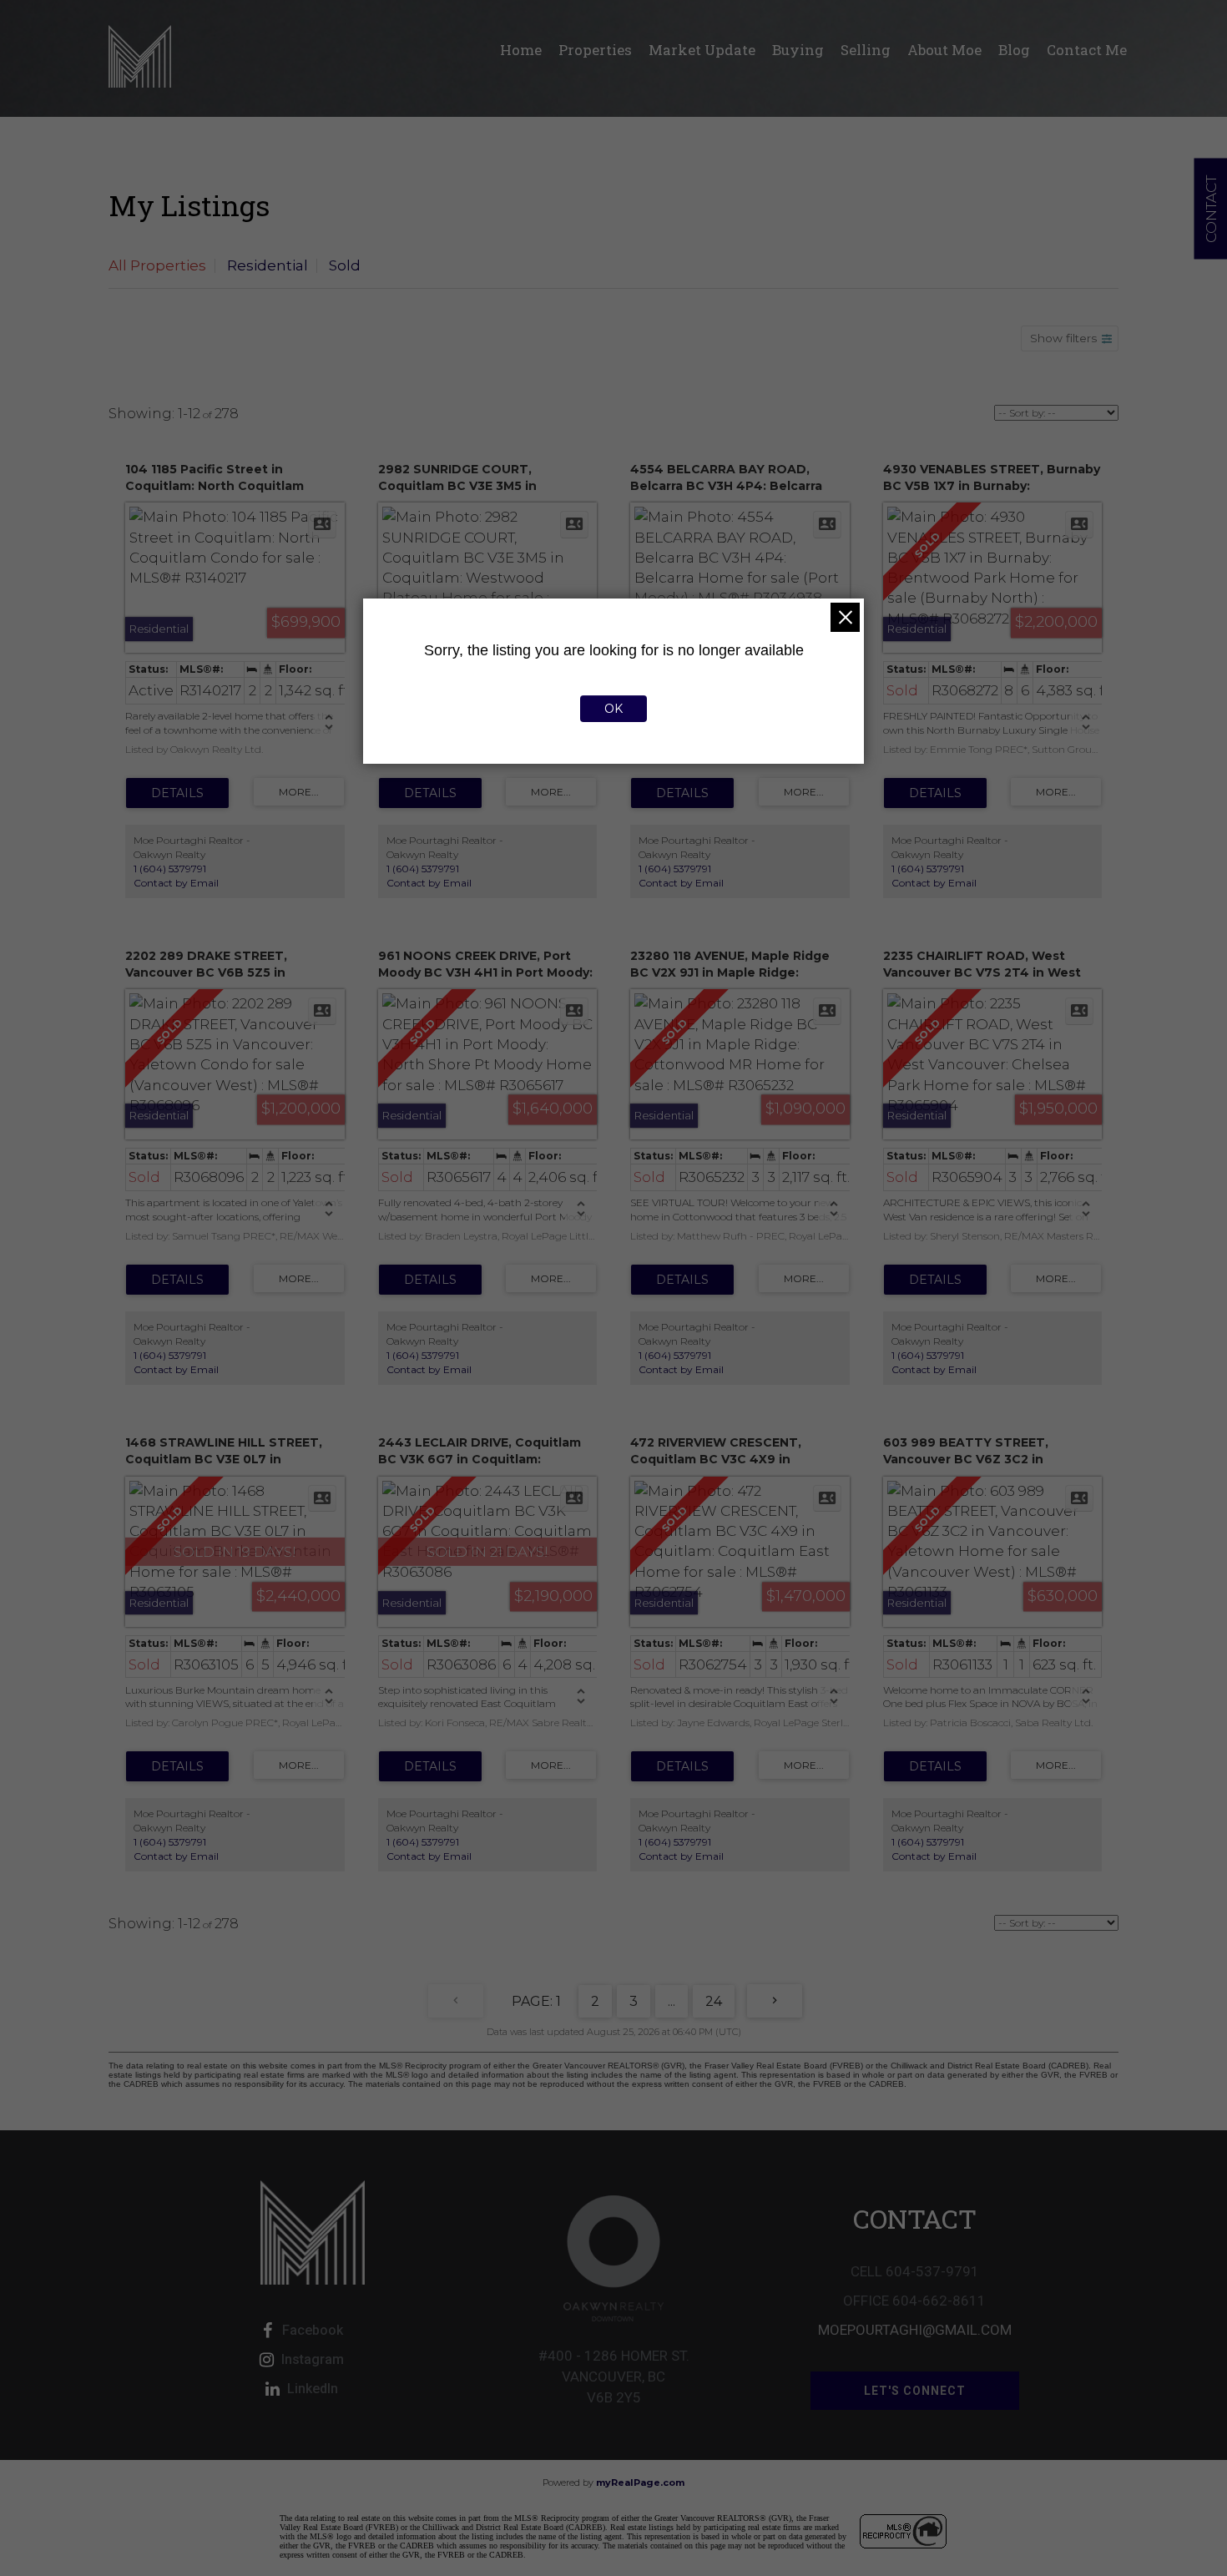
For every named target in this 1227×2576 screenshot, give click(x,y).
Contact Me (1087, 50)
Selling (866, 50)
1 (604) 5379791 (170, 869)
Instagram (313, 2359)
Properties (595, 50)
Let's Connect (915, 2391)
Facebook (313, 2330)
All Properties (157, 265)
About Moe (944, 50)
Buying (798, 50)
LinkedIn (313, 2389)
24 (714, 2001)
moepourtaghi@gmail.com (915, 2330)
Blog (1014, 50)
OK (613, 709)
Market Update (702, 50)
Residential (268, 265)
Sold (345, 265)
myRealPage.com (640, 2483)
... (672, 2001)
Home (521, 50)
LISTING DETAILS (177, 793)
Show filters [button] (1063, 338)
